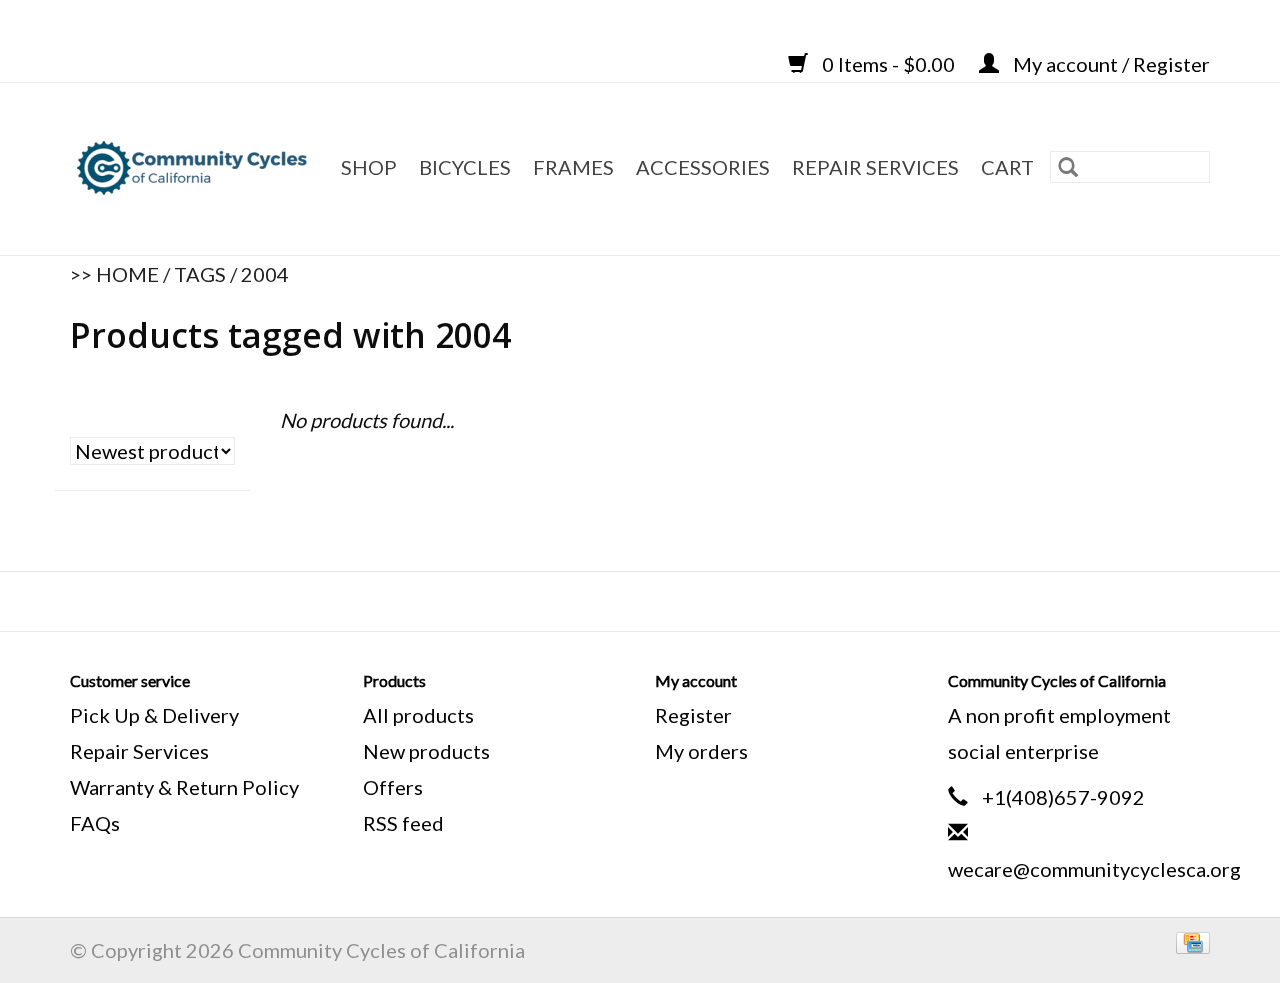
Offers (393, 787)
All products (418, 715)
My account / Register (1109, 64)
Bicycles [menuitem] (465, 167)
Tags (200, 274)
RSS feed (403, 823)
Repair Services (139, 751)
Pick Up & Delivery (154, 715)
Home (127, 274)
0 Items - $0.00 (888, 64)
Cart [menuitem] (1007, 167)
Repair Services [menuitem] (875, 167)
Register (693, 715)
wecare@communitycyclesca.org (1094, 869)
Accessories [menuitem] (703, 167)
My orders (701, 751)
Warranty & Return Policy (184, 787)
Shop (369, 167)
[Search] (1068, 167)
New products (426, 751)
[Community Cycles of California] (194, 169)
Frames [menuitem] (573, 167)
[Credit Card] (1189, 940)
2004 (265, 274)
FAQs (95, 823)
